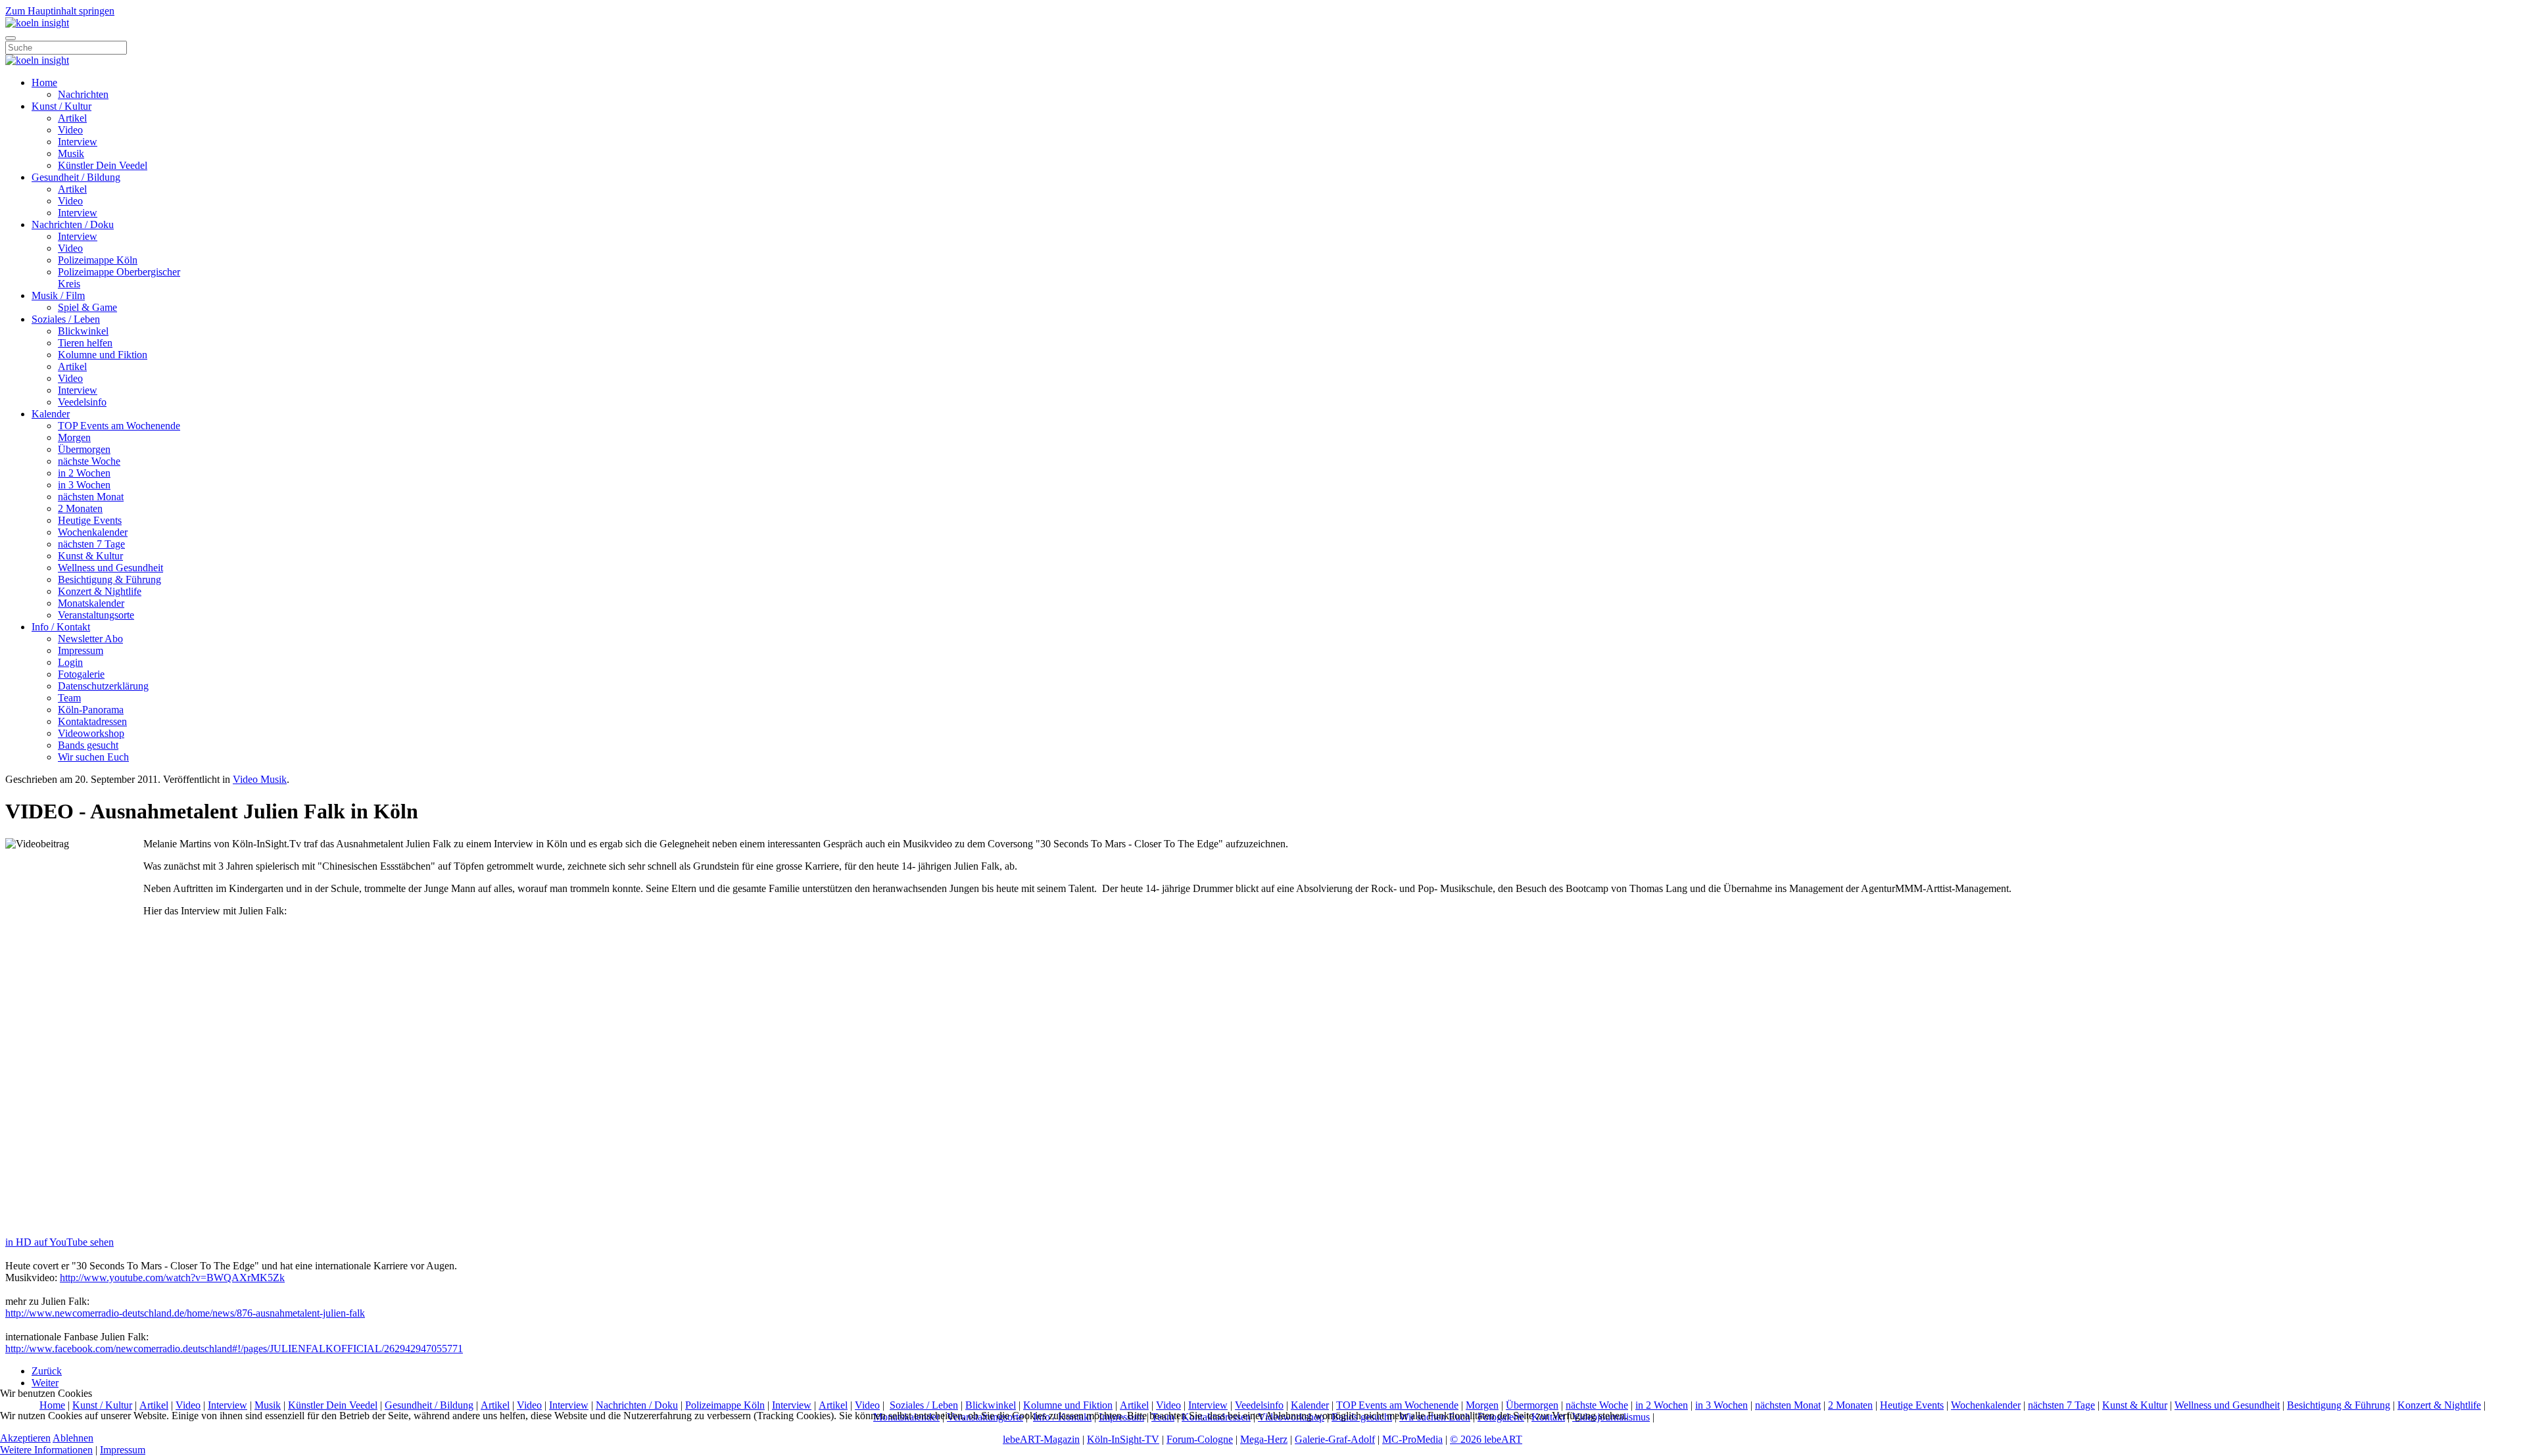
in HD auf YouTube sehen (60, 1242)
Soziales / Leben (66, 319)
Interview (78, 142)
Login (70, 662)
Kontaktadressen (92, 721)
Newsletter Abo (90, 639)
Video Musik (260, 779)
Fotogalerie (81, 674)
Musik (71, 153)
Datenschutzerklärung (103, 686)
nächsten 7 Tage (91, 544)
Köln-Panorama (91, 710)
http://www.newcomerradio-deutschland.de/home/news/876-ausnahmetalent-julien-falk (185, 1313)
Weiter (45, 1383)
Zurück (47, 1371)
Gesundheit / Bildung (76, 177)
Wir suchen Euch (93, 757)
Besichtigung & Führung (109, 579)
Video (70, 130)
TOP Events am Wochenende (119, 426)
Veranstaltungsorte (96, 615)
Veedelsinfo (82, 402)
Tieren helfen (85, 343)
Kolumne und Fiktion (103, 355)
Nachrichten (83, 94)
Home (44, 82)
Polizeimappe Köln (98, 260)
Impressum (81, 650)
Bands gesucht (88, 745)
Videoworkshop (91, 733)
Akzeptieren (25, 1438)
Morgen (74, 437)
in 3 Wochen (84, 485)
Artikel (72, 118)
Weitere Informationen (46, 1450)
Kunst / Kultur (61, 106)
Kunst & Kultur (90, 556)
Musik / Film (58, 295)
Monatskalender (91, 603)
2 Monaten (80, 508)
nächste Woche (89, 461)
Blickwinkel (83, 331)
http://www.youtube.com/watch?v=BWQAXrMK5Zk (172, 1278)
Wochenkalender (93, 532)
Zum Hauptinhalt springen (60, 11)
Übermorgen (84, 449)
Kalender (51, 414)
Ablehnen (73, 1438)
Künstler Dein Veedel (103, 165)
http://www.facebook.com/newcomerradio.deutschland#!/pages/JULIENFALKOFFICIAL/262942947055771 (234, 1349)
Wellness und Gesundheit (110, 568)
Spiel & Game (87, 307)
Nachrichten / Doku (73, 224)
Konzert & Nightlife (100, 591)
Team (69, 698)
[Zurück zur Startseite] (37, 23)
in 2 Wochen (84, 473)
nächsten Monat (91, 497)
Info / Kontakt (61, 627)
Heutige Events (90, 520)
